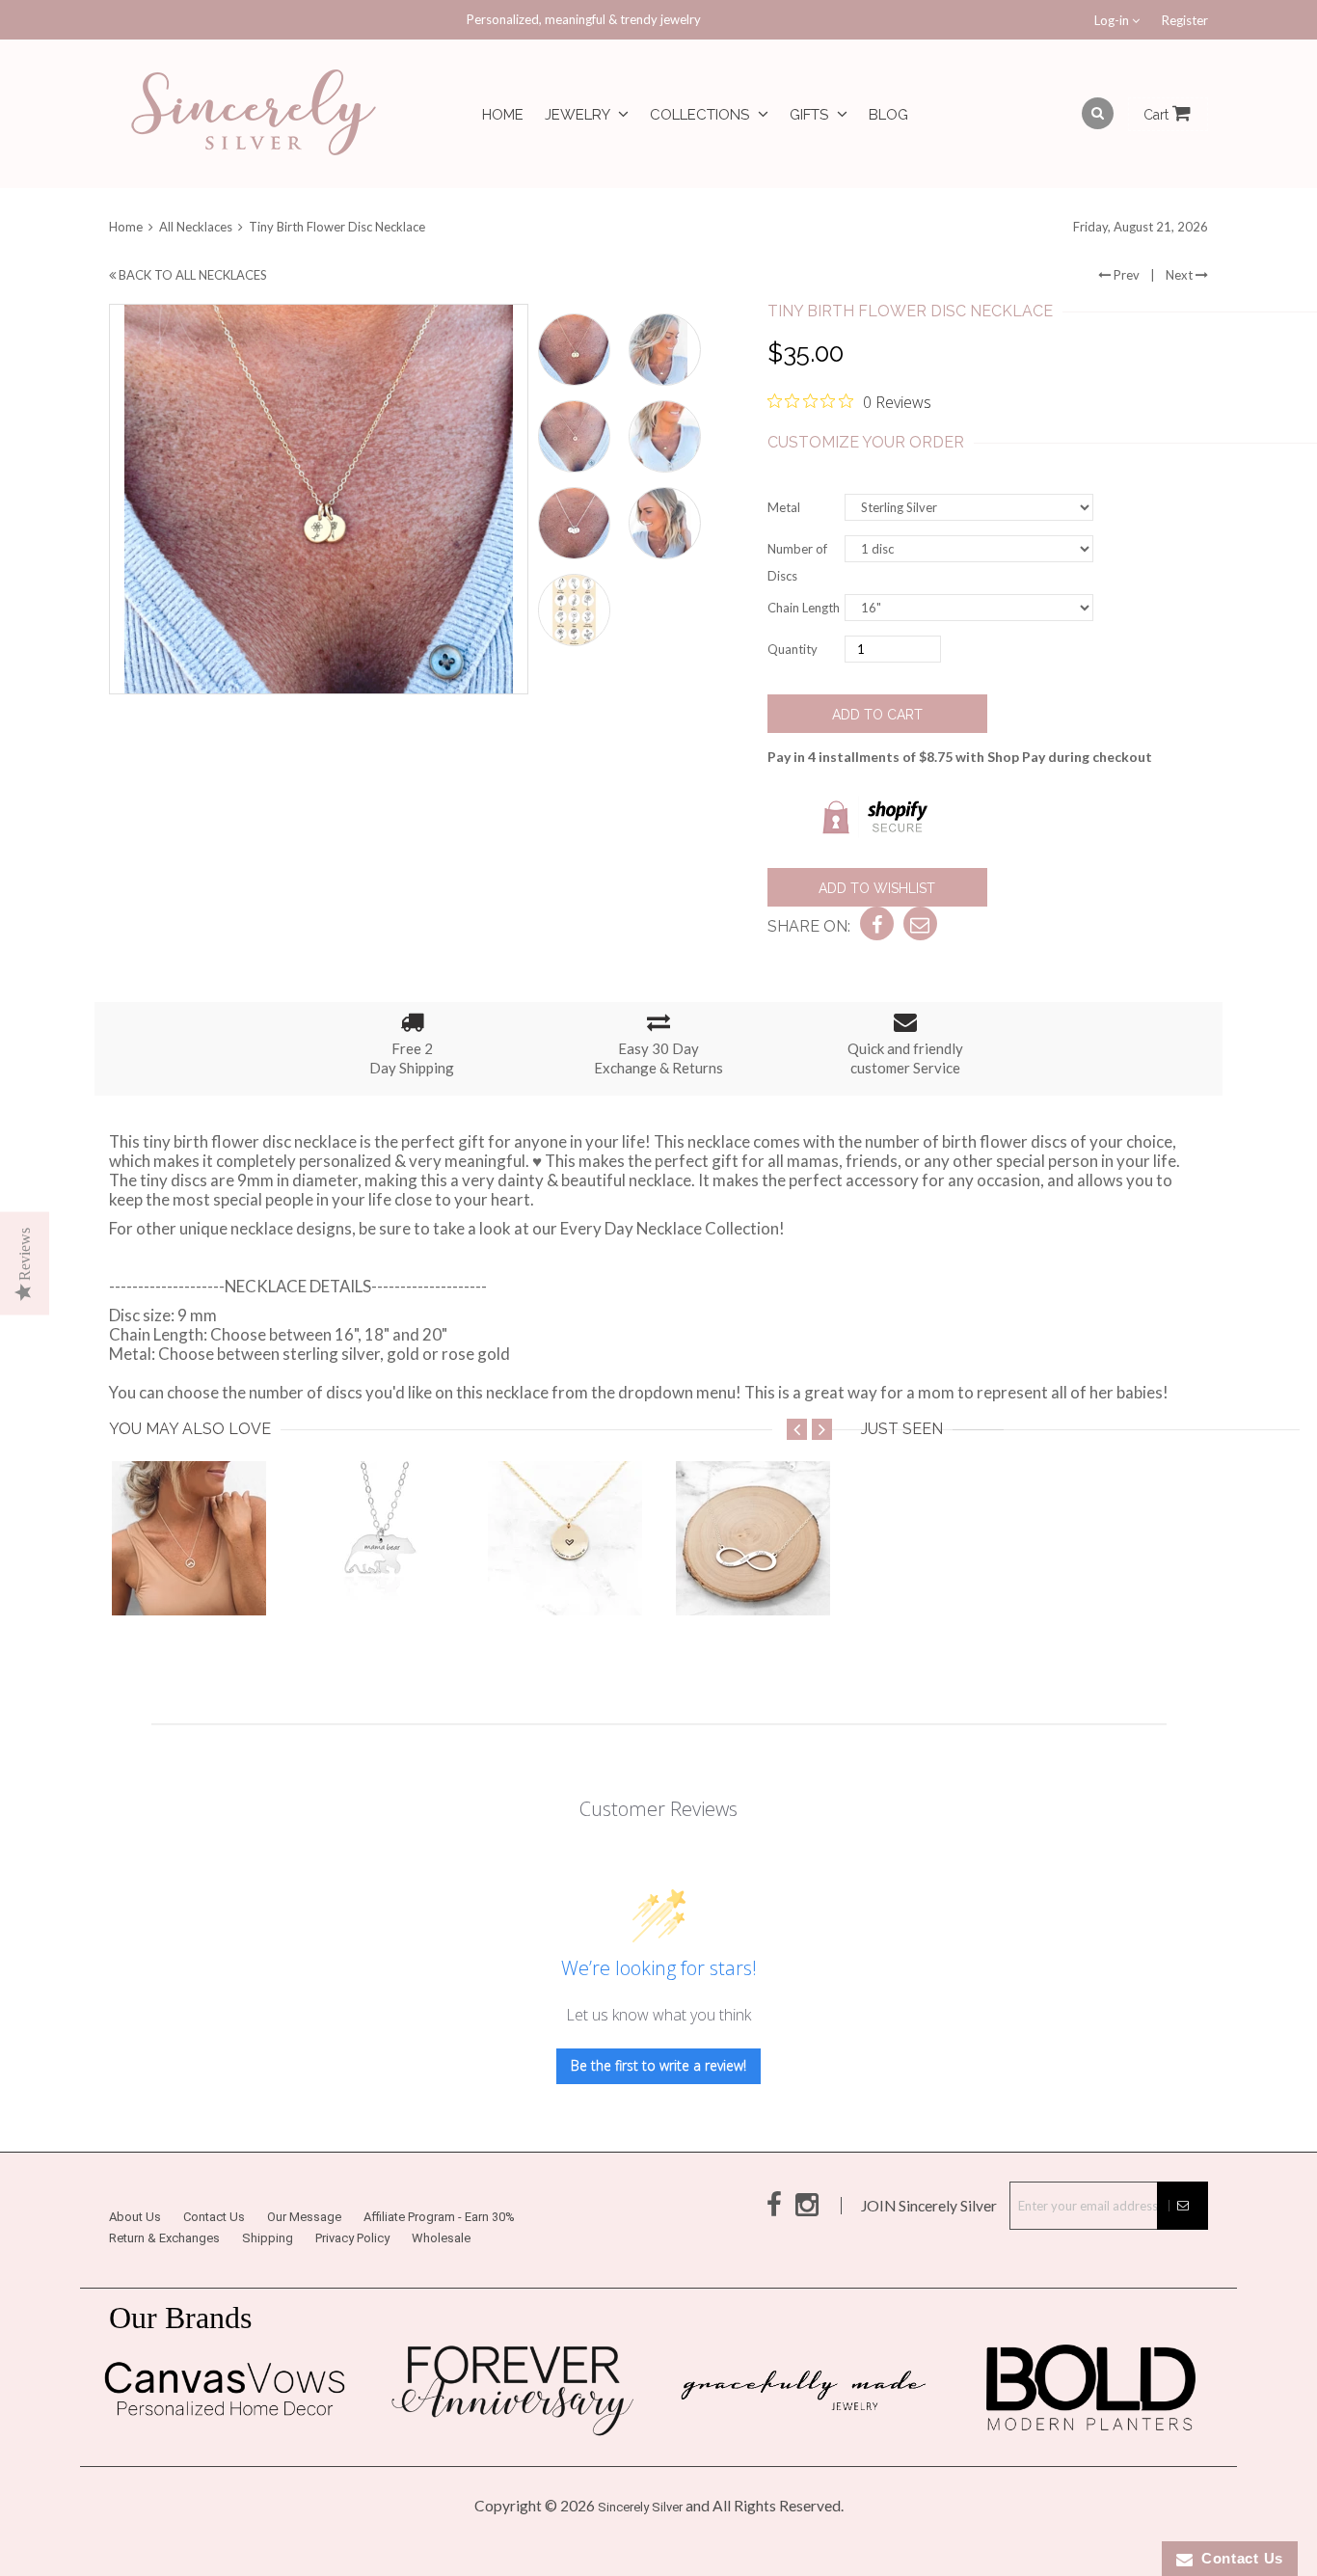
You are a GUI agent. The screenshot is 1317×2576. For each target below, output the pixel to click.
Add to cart (877, 715)
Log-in (1113, 20)
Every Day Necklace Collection (670, 1228)
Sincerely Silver (640, 2507)
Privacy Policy (352, 2238)
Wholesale (441, 2238)
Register (1185, 20)
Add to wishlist (877, 888)
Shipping (268, 2238)
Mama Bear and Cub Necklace (410, 1577)
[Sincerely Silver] (254, 114)
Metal (784, 507)
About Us (135, 2217)
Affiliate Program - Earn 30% (439, 2217)
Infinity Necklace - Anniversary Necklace (822, 1577)
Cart (1158, 115)
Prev (1125, 275)
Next (1181, 275)
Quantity (793, 649)
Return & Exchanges (164, 2238)
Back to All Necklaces (191, 275)
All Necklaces (196, 227)
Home (503, 115)
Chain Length (804, 608)
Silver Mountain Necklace (204, 1577)
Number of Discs (797, 562)
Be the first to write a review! (658, 2065)
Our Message (304, 2217)
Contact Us (214, 2217)
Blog (888, 115)
